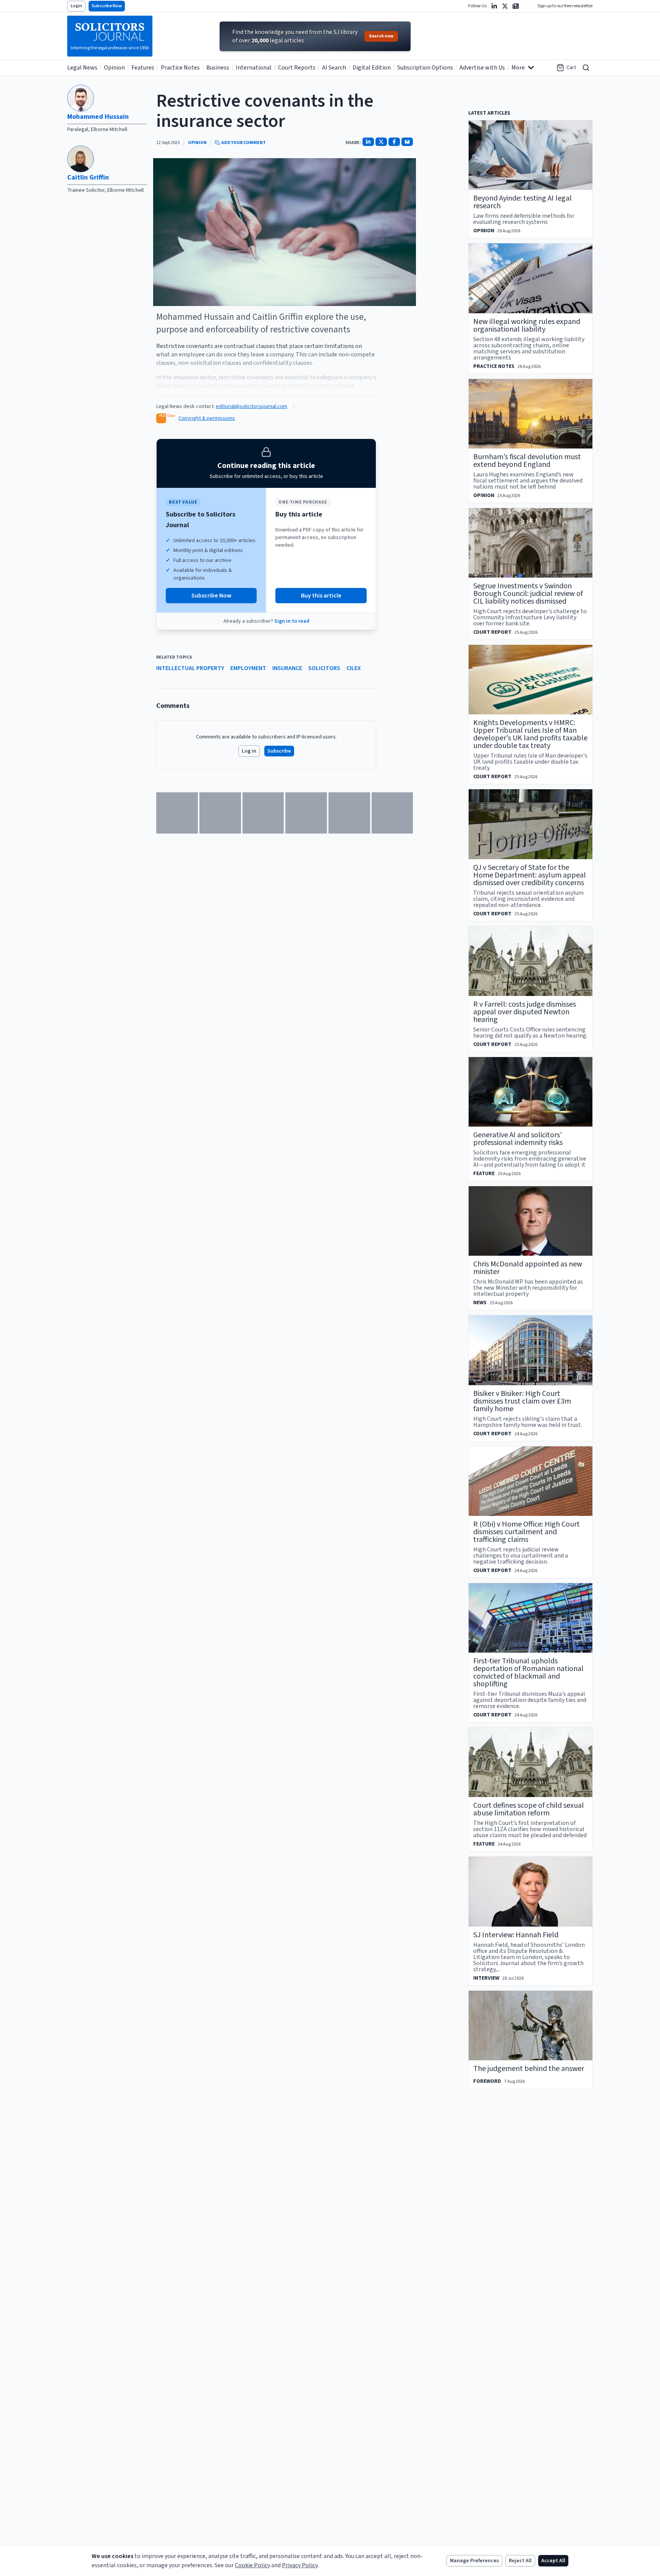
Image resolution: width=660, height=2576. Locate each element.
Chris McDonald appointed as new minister (528, 1268)
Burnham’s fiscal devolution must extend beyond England (527, 461)
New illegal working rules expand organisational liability (527, 325)
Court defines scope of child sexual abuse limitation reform (529, 1809)
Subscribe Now (107, 6)
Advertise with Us (482, 68)
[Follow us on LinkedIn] (494, 6)
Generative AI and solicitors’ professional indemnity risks (518, 1139)
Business (218, 68)
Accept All (553, 2561)
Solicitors (324, 668)
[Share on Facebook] (394, 142)
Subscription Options (425, 68)
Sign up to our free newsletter (565, 6)
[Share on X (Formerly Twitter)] (381, 142)
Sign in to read (292, 621)
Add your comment (243, 143)
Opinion (114, 68)
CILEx (354, 668)
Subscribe (279, 751)
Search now (381, 36)
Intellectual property (190, 668)
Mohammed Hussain (98, 117)
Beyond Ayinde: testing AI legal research (522, 202)
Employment (248, 668)
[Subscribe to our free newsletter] (516, 6)
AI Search (334, 68)
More (518, 68)
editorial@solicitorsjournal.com (252, 406)
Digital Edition (372, 68)
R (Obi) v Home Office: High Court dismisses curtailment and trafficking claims (527, 1532)
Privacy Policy (300, 2565)
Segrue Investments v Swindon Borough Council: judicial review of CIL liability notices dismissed (528, 594)
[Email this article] (407, 142)
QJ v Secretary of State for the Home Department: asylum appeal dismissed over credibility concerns (530, 875)
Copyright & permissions (207, 418)
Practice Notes (180, 68)
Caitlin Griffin (88, 177)
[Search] (586, 68)
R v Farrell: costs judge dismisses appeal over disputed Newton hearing (525, 1012)
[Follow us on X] (505, 6)
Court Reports (297, 68)
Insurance (287, 668)
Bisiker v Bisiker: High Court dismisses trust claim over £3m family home (522, 1401)
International (254, 68)
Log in (249, 751)
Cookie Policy (252, 2565)
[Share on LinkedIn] (368, 142)
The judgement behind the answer (529, 2069)
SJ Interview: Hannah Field (516, 1935)
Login (76, 6)
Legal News (82, 68)
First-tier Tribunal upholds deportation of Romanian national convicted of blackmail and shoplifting (528, 1673)
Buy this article (321, 596)
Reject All (520, 2561)
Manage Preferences (474, 2561)
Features (143, 68)
